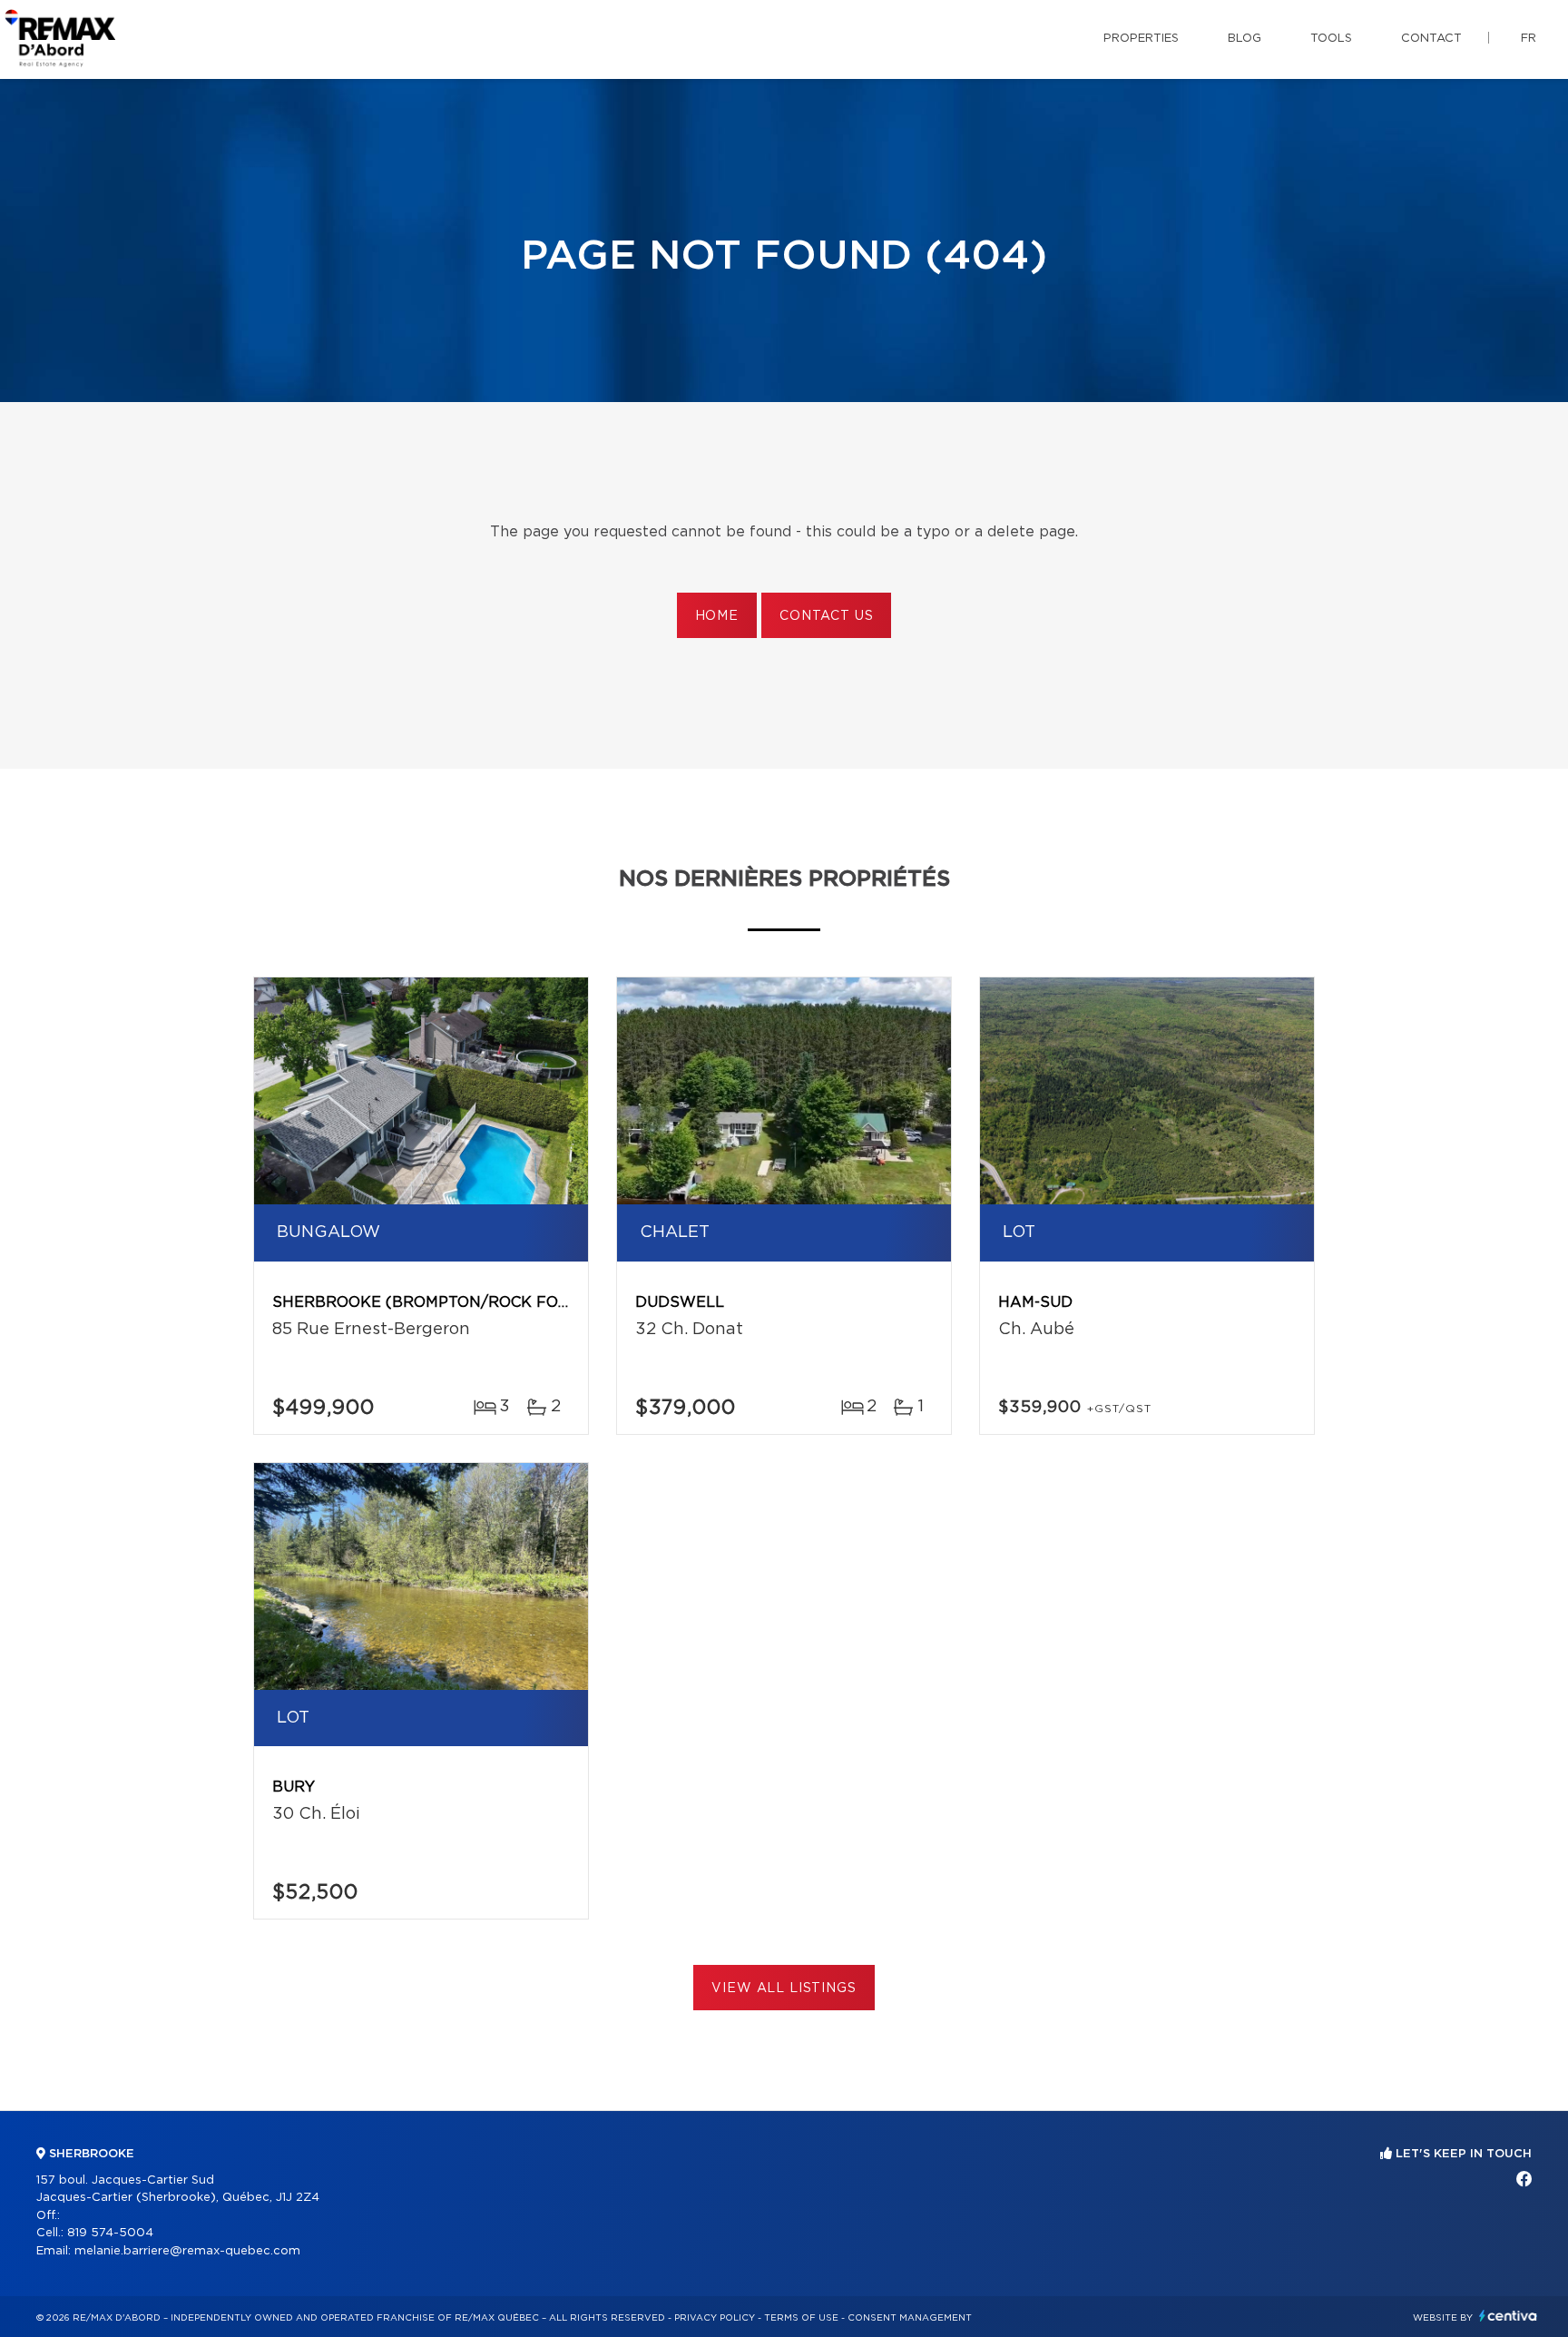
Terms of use (801, 2318)
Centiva (1508, 2316)
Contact (1431, 39)
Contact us (826, 616)
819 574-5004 (110, 2233)
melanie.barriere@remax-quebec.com (187, 2251)
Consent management (910, 2318)
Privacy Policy (715, 2318)
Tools (1331, 39)
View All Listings (784, 1988)
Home (717, 616)
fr (1529, 39)
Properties (1141, 39)
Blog (1245, 39)
